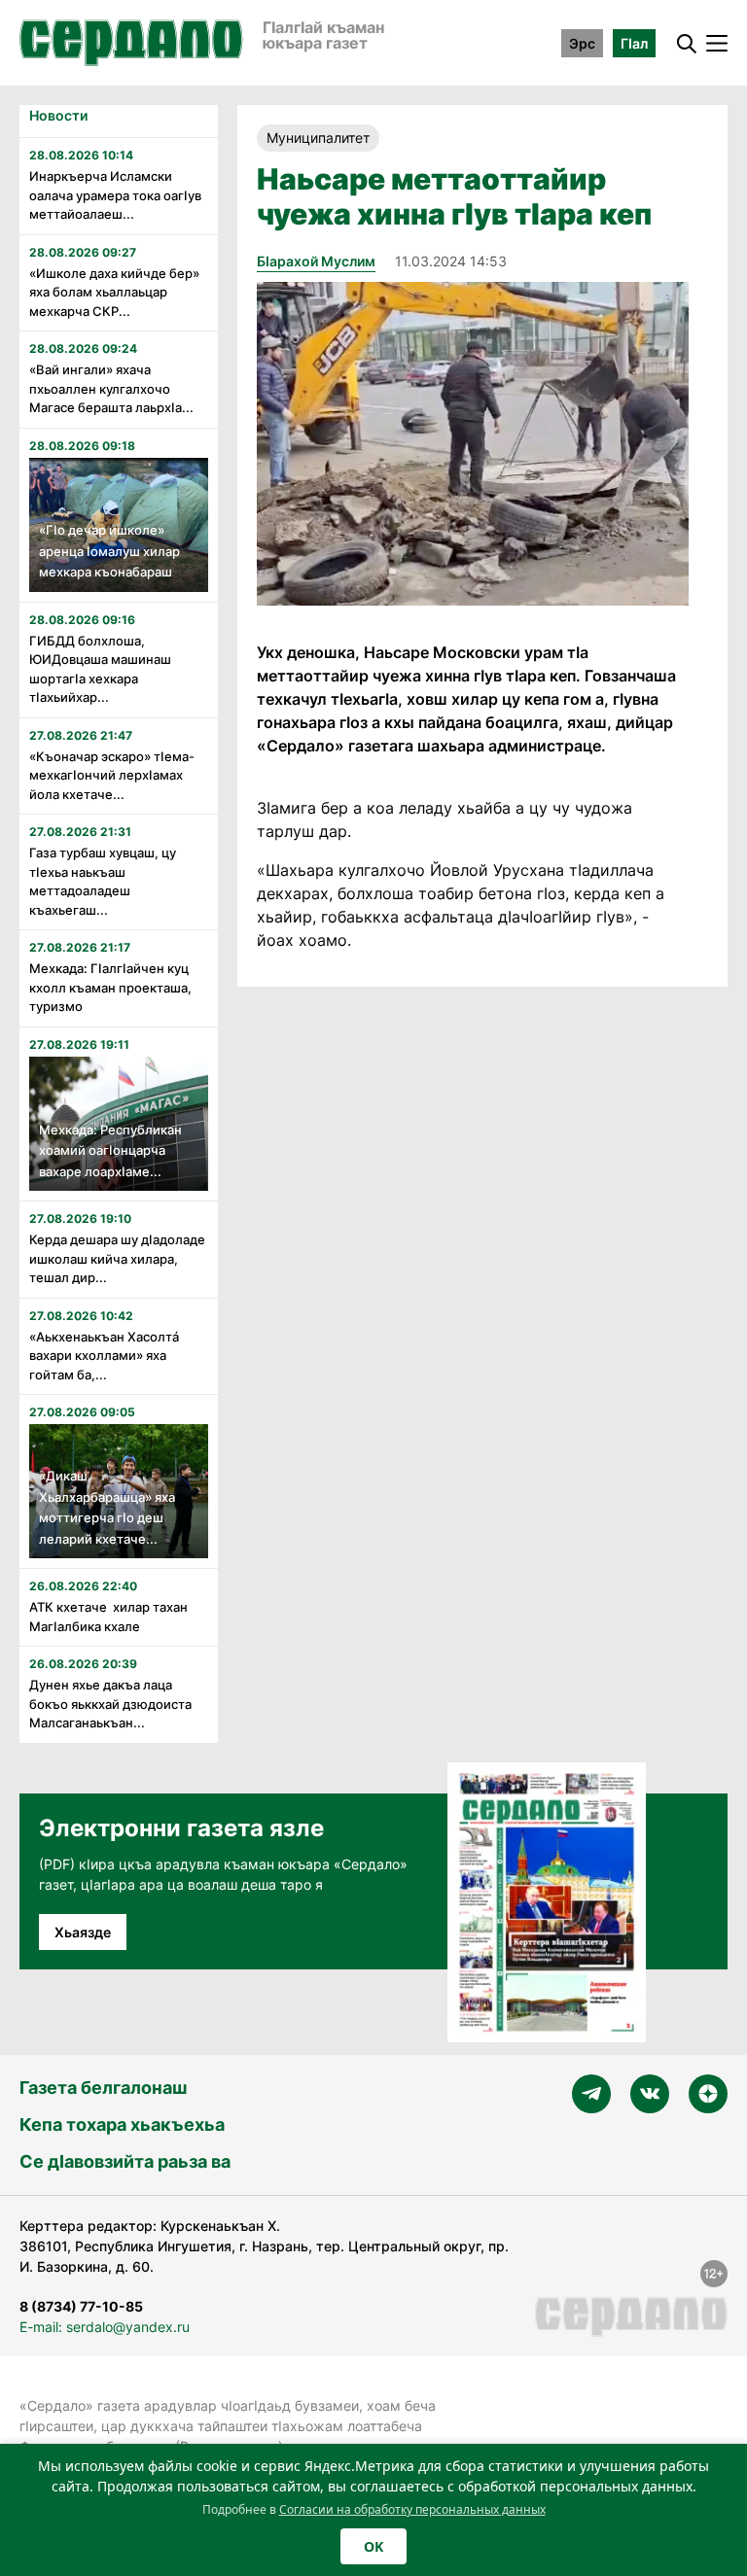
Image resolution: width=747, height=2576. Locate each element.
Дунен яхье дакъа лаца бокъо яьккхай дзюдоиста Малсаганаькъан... (110, 1704)
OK (373, 2546)
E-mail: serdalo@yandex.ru (105, 2327)
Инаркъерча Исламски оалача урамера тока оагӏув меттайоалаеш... (115, 195)
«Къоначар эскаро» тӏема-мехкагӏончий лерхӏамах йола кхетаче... (112, 775)
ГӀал (634, 43)
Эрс (582, 43)
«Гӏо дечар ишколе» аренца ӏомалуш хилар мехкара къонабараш (109, 551)
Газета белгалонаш (103, 2088)
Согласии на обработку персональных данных (412, 2509)
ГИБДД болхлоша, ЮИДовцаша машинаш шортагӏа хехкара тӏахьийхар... (100, 669)
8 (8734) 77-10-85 (81, 2306)
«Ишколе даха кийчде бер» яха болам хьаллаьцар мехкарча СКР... (114, 292)
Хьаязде (83, 1932)
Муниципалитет (318, 138)
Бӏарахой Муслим (316, 261)
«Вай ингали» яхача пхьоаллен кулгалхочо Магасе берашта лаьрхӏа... (111, 388)
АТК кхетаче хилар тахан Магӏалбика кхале (108, 1617)
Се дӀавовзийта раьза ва (125, 2161)
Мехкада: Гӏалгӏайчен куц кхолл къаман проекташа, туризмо (110, 987)
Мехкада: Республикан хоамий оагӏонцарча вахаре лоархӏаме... (110, 1150)
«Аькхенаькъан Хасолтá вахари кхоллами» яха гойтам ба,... (104, 1356)
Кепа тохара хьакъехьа (122, 2124)
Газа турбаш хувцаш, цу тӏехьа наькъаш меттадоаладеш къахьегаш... (103, 881)
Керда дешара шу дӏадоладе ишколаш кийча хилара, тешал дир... (117, 1258)
